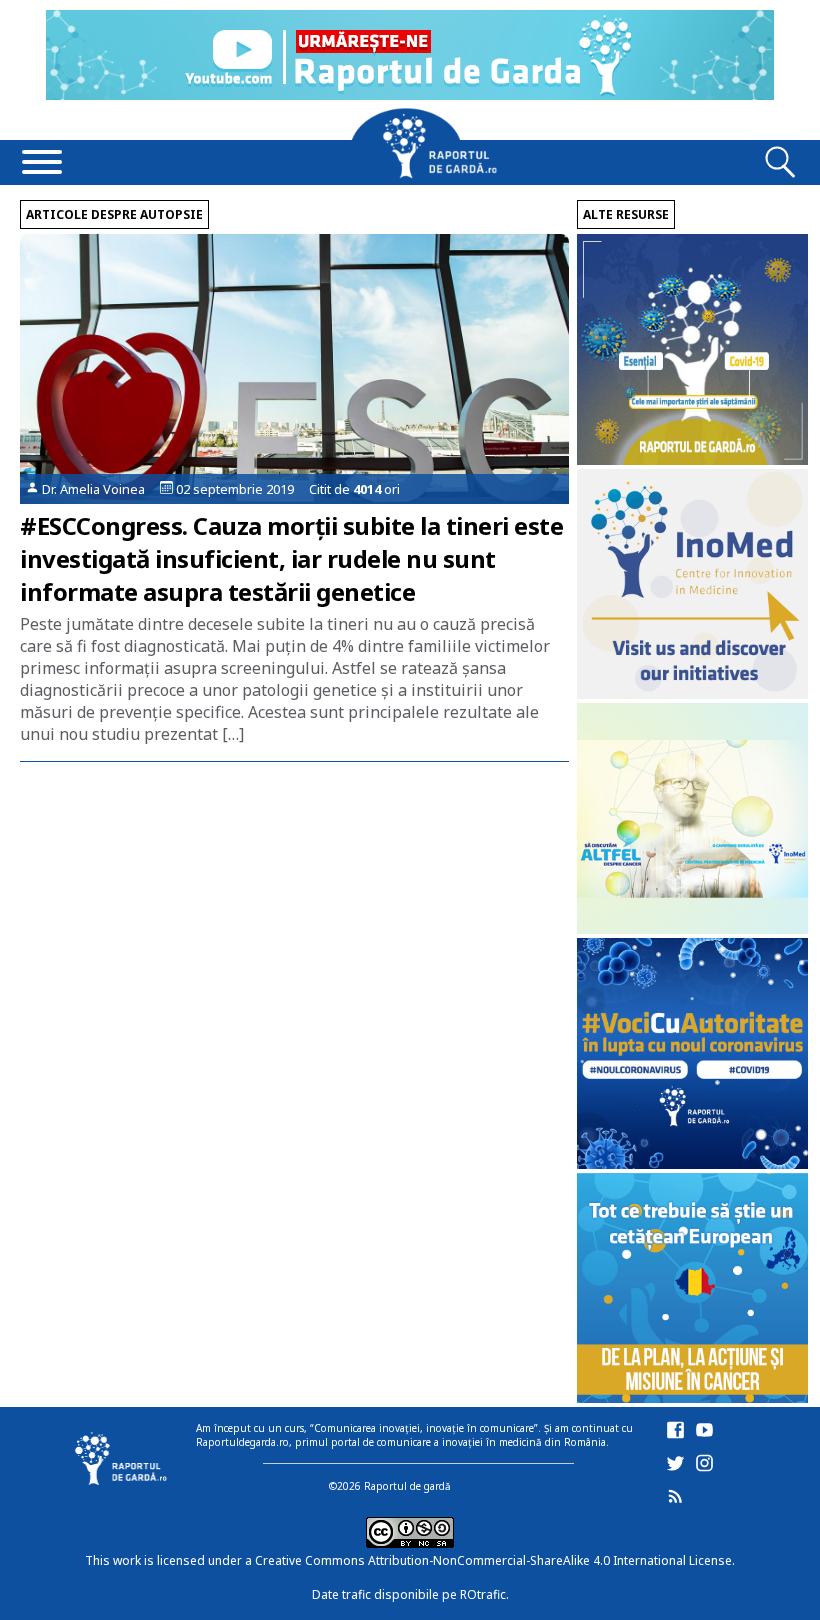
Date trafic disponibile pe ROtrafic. (410, 1594)
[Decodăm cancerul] (692, 693)
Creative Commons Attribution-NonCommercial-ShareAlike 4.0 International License (493, 1560)
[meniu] (42, 164)
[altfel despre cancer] (692, 928)
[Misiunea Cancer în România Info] (692, 1397)
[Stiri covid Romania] (692, 459)
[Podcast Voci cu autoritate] (692, 1163)
